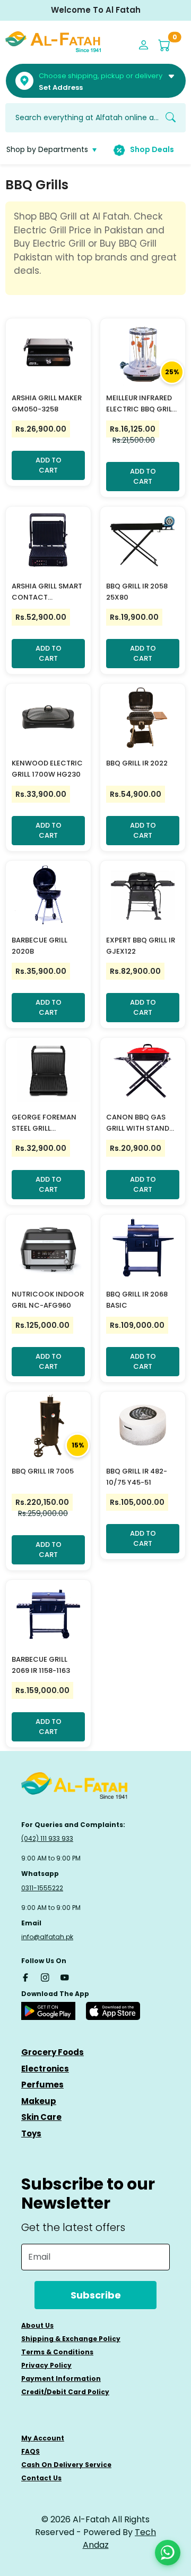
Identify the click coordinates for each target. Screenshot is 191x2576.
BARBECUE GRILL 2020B (40, 946)
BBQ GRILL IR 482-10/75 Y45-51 (137, 1477)
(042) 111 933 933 (47, 1838)
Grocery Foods (53, 2052)
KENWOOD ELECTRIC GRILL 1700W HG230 (47, 769)
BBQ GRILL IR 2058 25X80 (137, 592)
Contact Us (41, 2478)
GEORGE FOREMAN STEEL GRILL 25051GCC (44, 1123)
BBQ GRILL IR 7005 (43, 1471)
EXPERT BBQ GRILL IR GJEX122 (141, 946)
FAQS (31, 2451)
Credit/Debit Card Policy (65, 2392)
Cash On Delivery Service (66, 2465)
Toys (31, 2133)
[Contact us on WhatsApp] (168, 2553)
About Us (37, 2325)
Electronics (45, 2069)
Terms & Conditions (57, 2352)
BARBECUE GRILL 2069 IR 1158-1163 (41, 1665)
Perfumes (42, 2085)
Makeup (39, 2101)
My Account (43, 2438)
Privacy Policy (46, 2365)
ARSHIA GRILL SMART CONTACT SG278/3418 (47, 592)
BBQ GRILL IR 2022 (137, 763)
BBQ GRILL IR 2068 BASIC (137, 1300)
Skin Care (41, 2117)
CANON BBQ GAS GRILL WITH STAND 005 (138, 1123)
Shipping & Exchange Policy (71, 2339)
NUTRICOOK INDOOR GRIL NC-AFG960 (48, 1300)
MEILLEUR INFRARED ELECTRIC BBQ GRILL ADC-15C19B (141, 404)
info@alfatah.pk (47, 1937)
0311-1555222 (42, 1888)
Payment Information (61, 2379)
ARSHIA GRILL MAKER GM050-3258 (47, 403)
